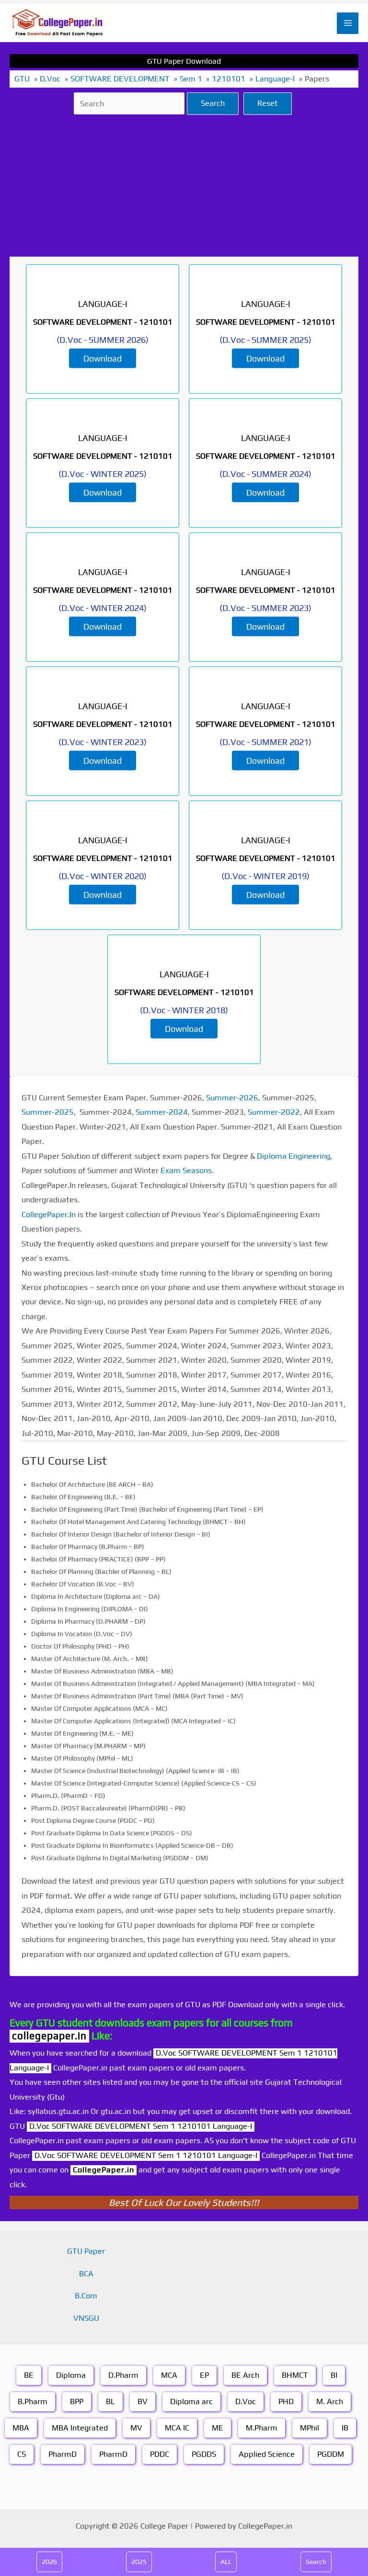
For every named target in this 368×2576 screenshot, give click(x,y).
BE (29, 2375)
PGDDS (204, 2454)
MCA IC (177, 2428)
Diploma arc (191, 2401)
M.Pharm (262, 2428)
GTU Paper (86, 2251)
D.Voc (246, 2401)
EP (204, 2375)
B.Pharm (33, 2401)
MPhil (310, 2428)
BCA (86, 2274)
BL (110, 2401)
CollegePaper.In (49, 1215)
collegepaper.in (49, 2036)
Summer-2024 (162, 1112)
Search (213, 103)
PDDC (160, 2454)
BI (334, 2375)
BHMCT (295, 2375)
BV (143, 2401)
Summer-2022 (274, 1112)
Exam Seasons (186, 1170)
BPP (77, 2401)
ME (218, 2428)
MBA (21, 2428)
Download (103, 358)
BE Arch (245, 2375)
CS (22, 2454)
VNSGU (86, 2318)
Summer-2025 (48, 1112)
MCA (169, 2375)
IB (345, 2428)
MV (136, 2428)
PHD (286, 2401)
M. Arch (330, 2401)
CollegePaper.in (103, 2170)
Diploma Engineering (293, 1156)
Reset (268, 103)
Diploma (71, 2375)
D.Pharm (123, 2375)
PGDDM (331, 2454)
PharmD (63, 2454)
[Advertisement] (184, 186)
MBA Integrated (80, 2428)
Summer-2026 (232, 1098)
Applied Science (267, 2454)
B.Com (86, 2296)
